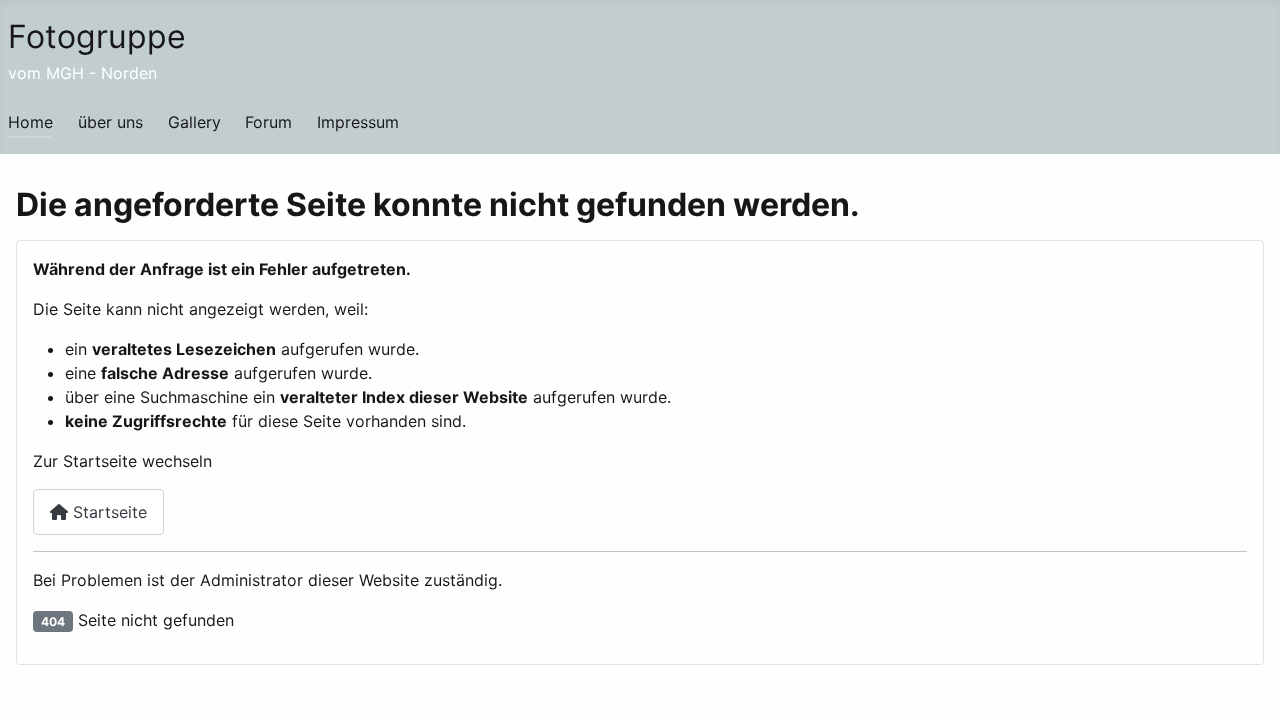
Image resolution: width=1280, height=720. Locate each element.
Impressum (358, 122)
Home (30, 122)
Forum (268, 122)
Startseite (107, 512)
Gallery (194, 122)
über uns (110, 122)
